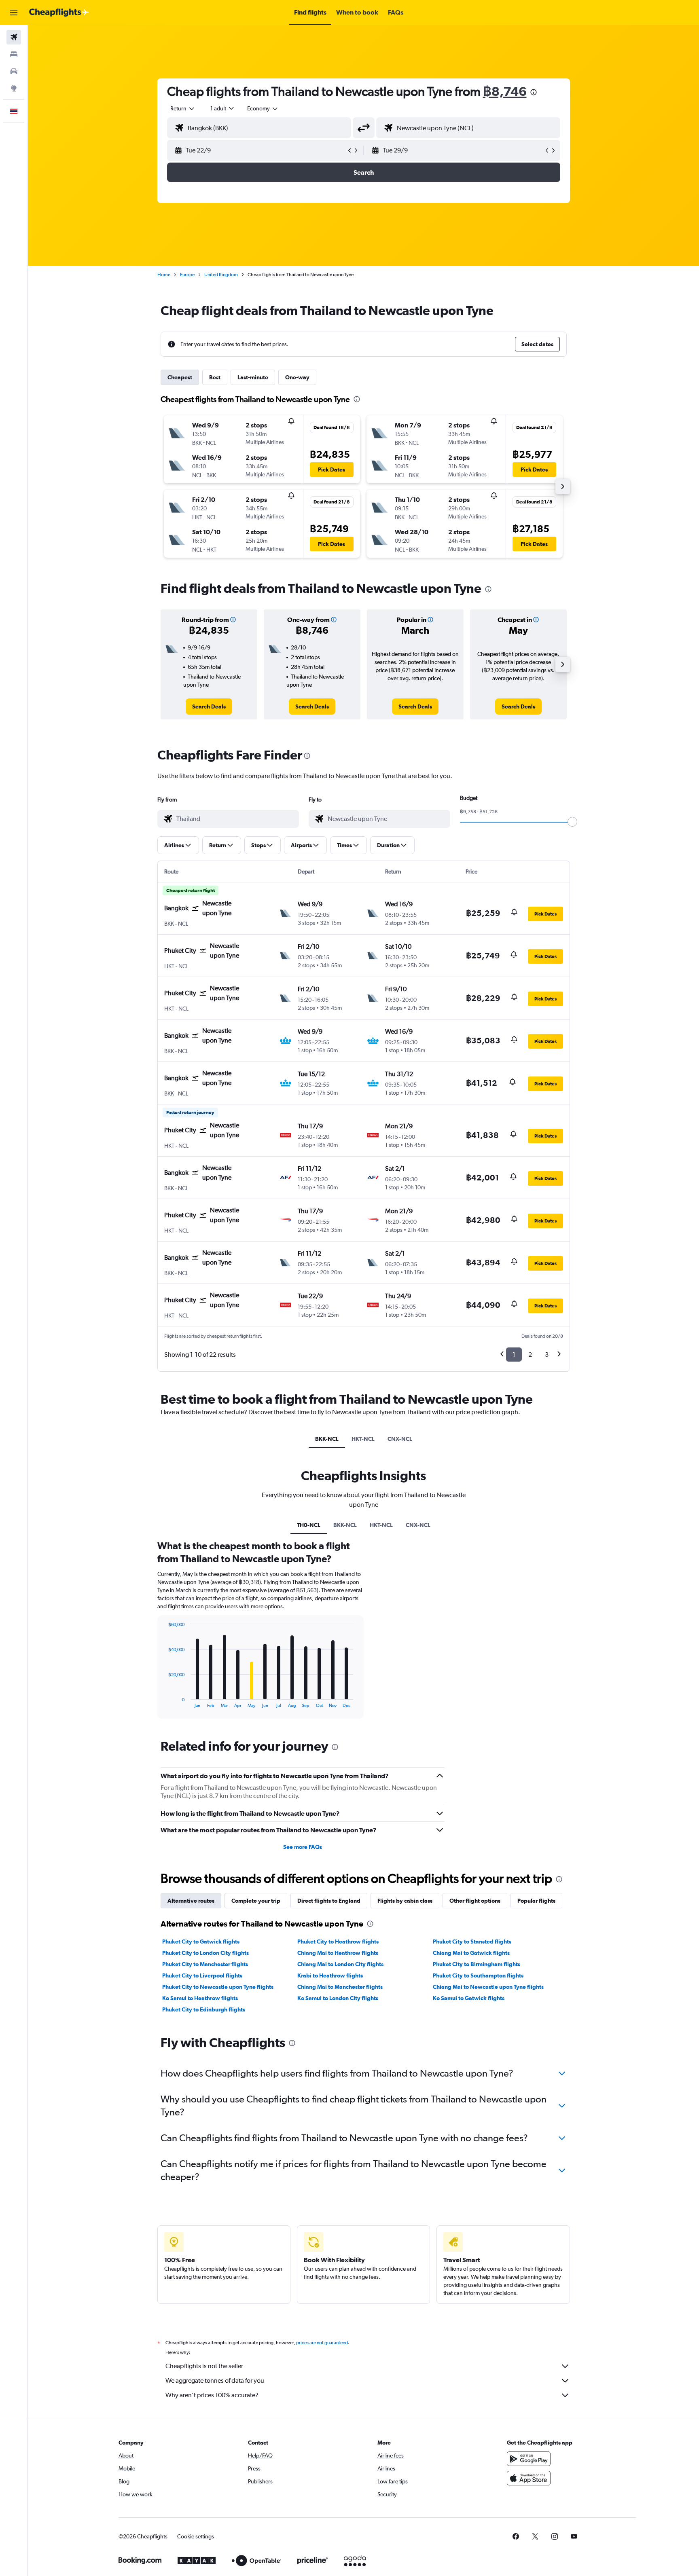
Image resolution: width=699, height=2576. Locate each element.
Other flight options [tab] (475, 1901)
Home (164, 275)
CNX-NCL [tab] (400, 1439)
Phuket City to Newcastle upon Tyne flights (218, 1987)
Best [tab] (215, 377)
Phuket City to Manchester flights (205, 1964)
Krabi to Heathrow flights (330, 1975)
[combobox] (183, 108)
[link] (209, 706)
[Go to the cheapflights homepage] (59, 13)
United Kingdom (221, 275)
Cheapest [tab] (180, 377)
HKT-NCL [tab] (363, 1439)
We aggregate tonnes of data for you (215, 2380)
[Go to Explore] (14, 88)
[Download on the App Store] (529, 2478)
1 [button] (514, 1355)
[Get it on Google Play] (529, 2459)
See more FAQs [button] (303, 1847)
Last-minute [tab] (253, 377)
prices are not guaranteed (322, 2343)
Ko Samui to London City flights (338, 1998)
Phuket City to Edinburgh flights (204, 2009)
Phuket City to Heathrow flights (338, 1942)
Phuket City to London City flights (205, 1953)
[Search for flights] (14, 37)
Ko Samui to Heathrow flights (200, 1998)
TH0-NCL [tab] (309, 1525)
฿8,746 (505, 91)
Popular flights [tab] (536, 1901)
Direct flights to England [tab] (329, 1901)
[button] (14, 13)
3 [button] (547, 1355)
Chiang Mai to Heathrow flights (338, 1953)
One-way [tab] (297, 377)
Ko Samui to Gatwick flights (469, 1998)
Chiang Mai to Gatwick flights (471, 1953)
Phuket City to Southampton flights (478, 1975)
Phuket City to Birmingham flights (477, 1964)
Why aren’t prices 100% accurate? (212, 2395)
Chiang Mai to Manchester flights (340, 1987)
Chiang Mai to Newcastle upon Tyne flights (488, 1987)
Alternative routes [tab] (191, 1901)
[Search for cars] (14, 71)
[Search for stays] (14, 54)
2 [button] (530, 1355)
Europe (187, 275)
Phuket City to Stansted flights (472, 1942)
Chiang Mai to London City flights (340, 1964)
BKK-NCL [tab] (327, 1439)
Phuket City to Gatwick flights (201, 1942)
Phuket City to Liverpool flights (202, 1975)
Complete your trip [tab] (256, 1901)
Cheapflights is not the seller (204, 2366)
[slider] (572, 822)
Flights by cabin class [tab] (405, 1901)
